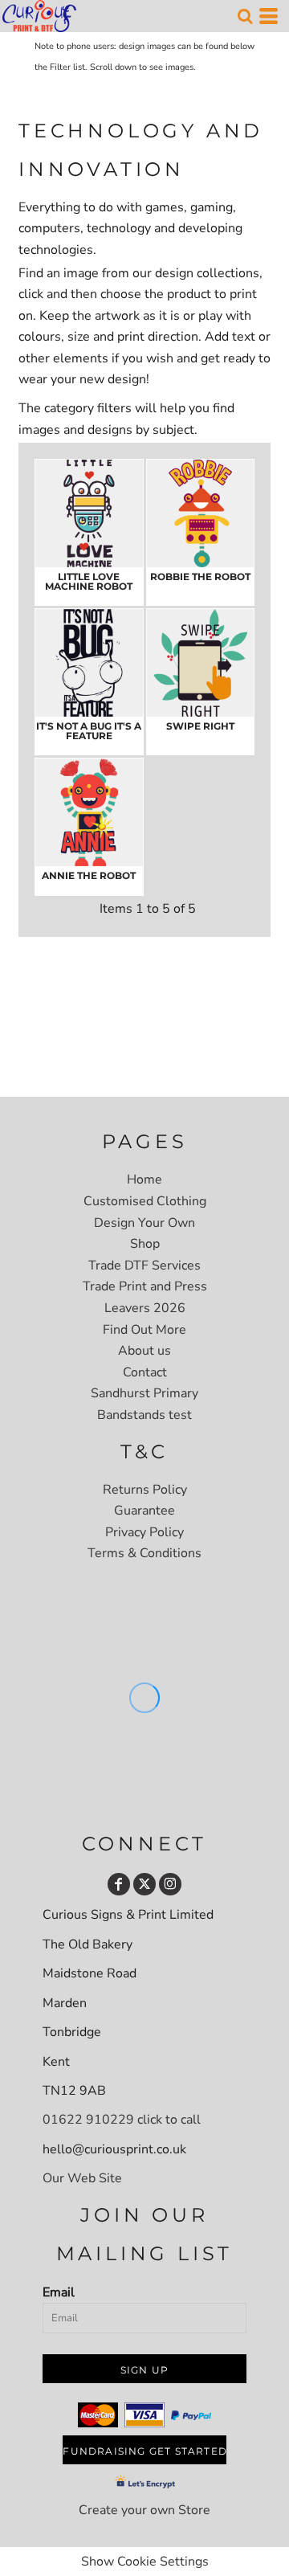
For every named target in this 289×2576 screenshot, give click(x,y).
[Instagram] (170, 1884)
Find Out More (144, 1330)
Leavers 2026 (145, 1308)
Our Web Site (82, 2178)
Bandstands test (144, 1415)
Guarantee (144, 1511)
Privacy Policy (144, 1532)
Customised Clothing (145, 1201)
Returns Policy (145, 1490)
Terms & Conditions (144, 1553)
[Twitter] (144, 1884)
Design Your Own (144, 1223)
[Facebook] (119, 1884)
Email (59, 2292)
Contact (145, 1372)
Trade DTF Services (144, 1266)
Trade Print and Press (145, 1286)
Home (144, 1180)
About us (144, 1351)
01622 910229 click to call (122, 2120)
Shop (145, 1244)
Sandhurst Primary (144, 1393)
